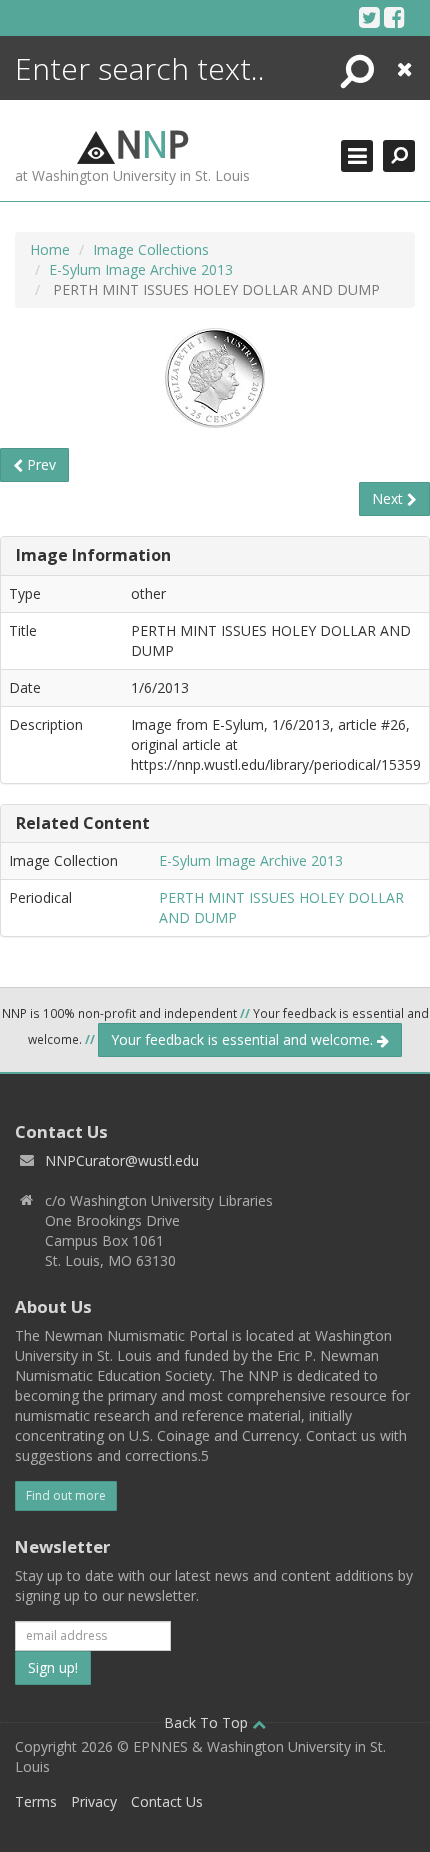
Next (389, 498)
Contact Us (167, 1801)
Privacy (94, 1801)
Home (50, 249)
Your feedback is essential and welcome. (244, 1039)
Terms (36, 1801)
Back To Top (208, 1722)
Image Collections (151, 249)
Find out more (66, 1495)
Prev (39, 464)
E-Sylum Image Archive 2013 (141, 269)
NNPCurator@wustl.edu (122, 1160)
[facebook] (394, 17)
